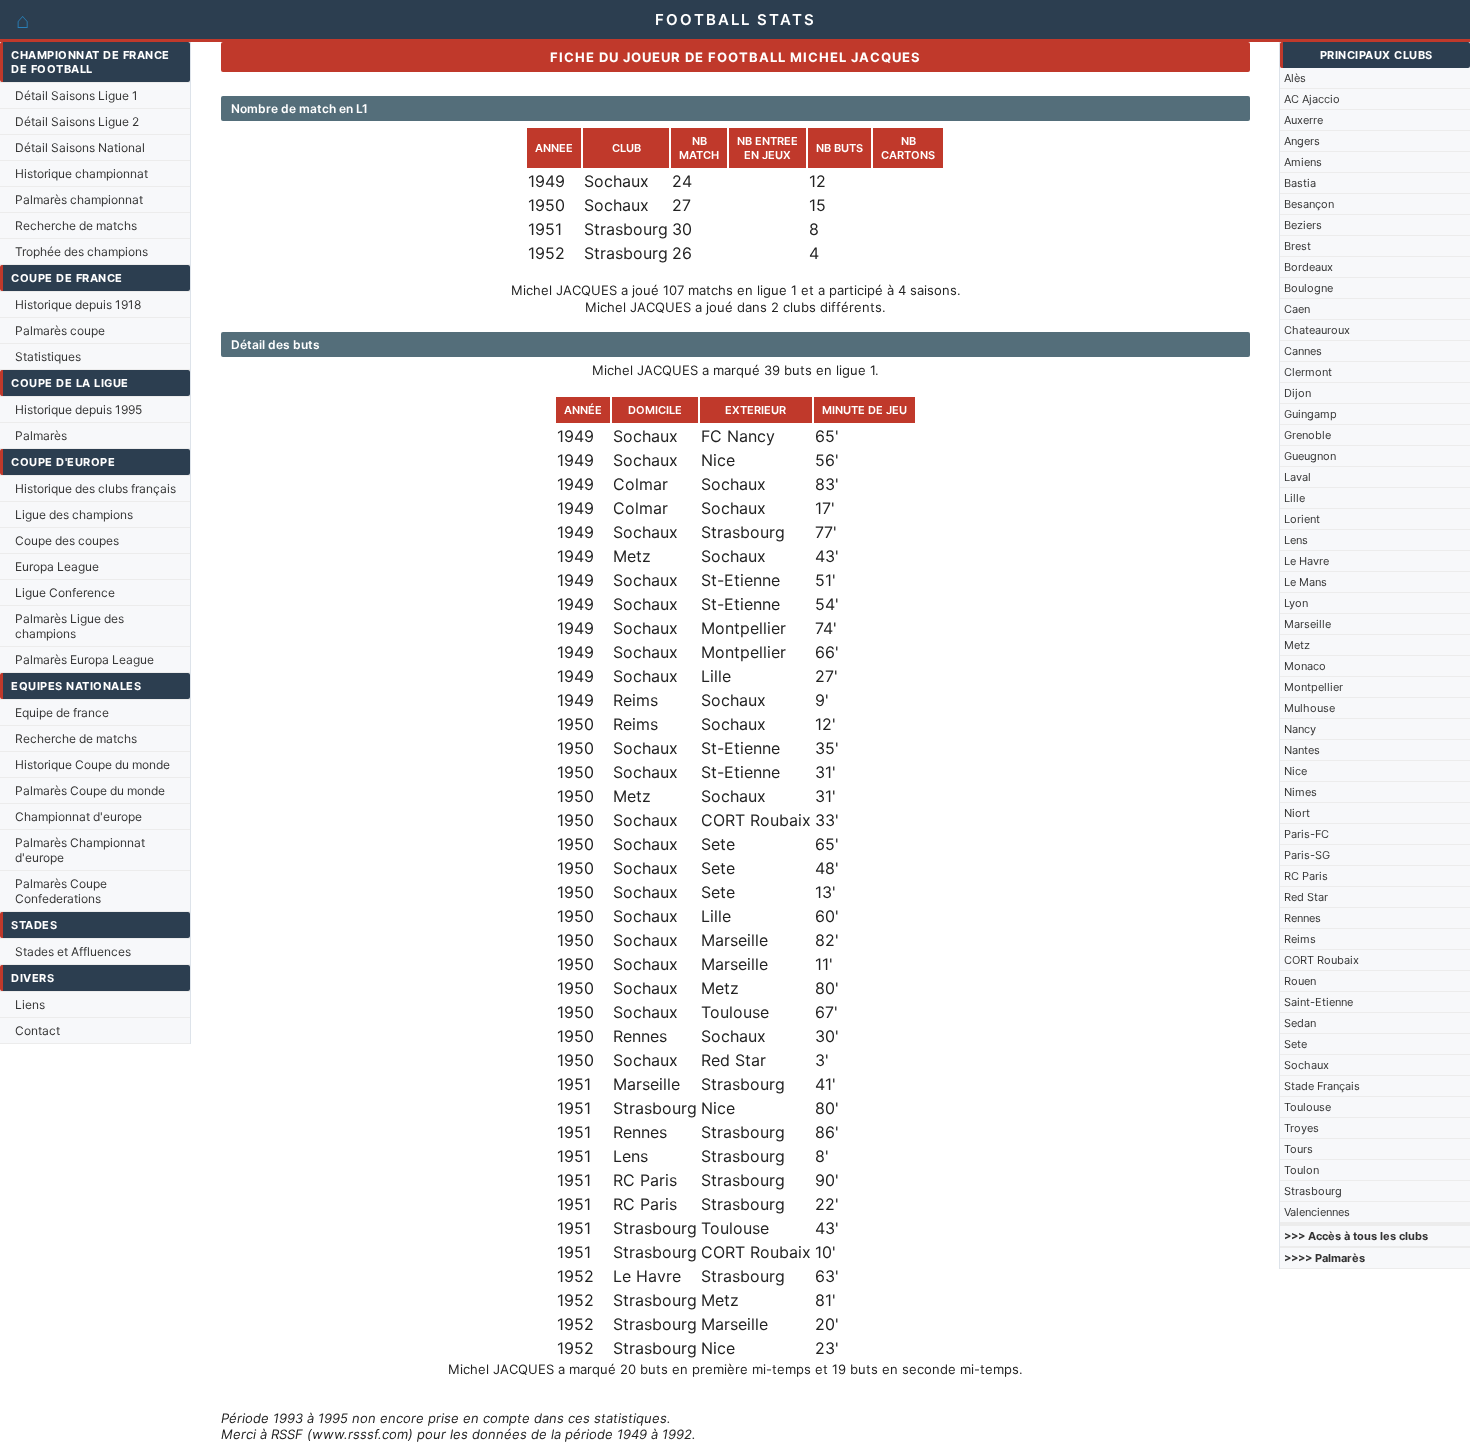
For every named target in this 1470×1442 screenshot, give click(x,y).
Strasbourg (1313, 1191)
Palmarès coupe (60, 330)
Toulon (1301, 1170)
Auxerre (1303, 120)
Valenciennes (1317, 1212)
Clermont (1308, 372)
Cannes (1303, 351)
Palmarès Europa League (84, 659)
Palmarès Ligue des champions (69, 626)
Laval (1297, 477)
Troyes (1301, 1128)
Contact (37, 1030)
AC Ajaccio (1312, 99)
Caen (1297, 309)
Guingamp (1310, 414)
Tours (1298, 1149)
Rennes (1302, 918)
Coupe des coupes (67, 540)
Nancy (1300, 729)
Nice (1295, 771)
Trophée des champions (81, 251)
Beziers (1303, 225)
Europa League (57, 566)
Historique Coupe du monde (92, 764)
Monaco (1305, 666)
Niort (1297, 813)
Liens (30, 1004)
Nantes (1302, 750)
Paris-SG (1307, 855)
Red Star (1306, 897)
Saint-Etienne (1318, 1002)
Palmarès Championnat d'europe (80, 850)
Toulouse (1307, 1107)
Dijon (1297, 393)
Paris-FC (1306, 834)
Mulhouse (1309, 708)
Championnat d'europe (78, 816)
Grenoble (1307, 435)
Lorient (1302, 519)
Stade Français (1322, 1086)
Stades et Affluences (73, 951)
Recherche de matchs (76, 225)
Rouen (1300, 981)
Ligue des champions (74, 514)
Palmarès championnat (79, 199)
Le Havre (1306, 561)
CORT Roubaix (1321, 960)
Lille (1294, 498)
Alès (1295, 78)
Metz (1297, 645)
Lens (1296, 540)
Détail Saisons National (80, 147)
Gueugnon (1310, 456)
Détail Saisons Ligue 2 (77, 121)
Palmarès (41, 435)
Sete (1295, 1044)
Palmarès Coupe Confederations (61, 891)
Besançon (1309, 204)
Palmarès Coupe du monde (90, 790)
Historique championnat (81, 173)
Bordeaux (1308, 267)
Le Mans (1305, 582)
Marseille (1307, 624)
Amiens (1303, 162)
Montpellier (1313, 687)
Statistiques (48, 356)
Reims (1300, 939)
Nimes (1300, 792)
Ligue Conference (65, 592)
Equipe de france (62, 712)
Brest (1297, 246)
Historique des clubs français (95, 488)
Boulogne (1308, 288)
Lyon (1296, 603)
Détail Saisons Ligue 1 (76, 95)
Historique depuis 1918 (78, 304)
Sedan (1300, 1023)
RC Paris (1306, 876)
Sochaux (1306, 1065)
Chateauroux (1317, 330)
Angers (1302, 141)
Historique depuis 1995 (78, 409)
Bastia (1300, 183)
